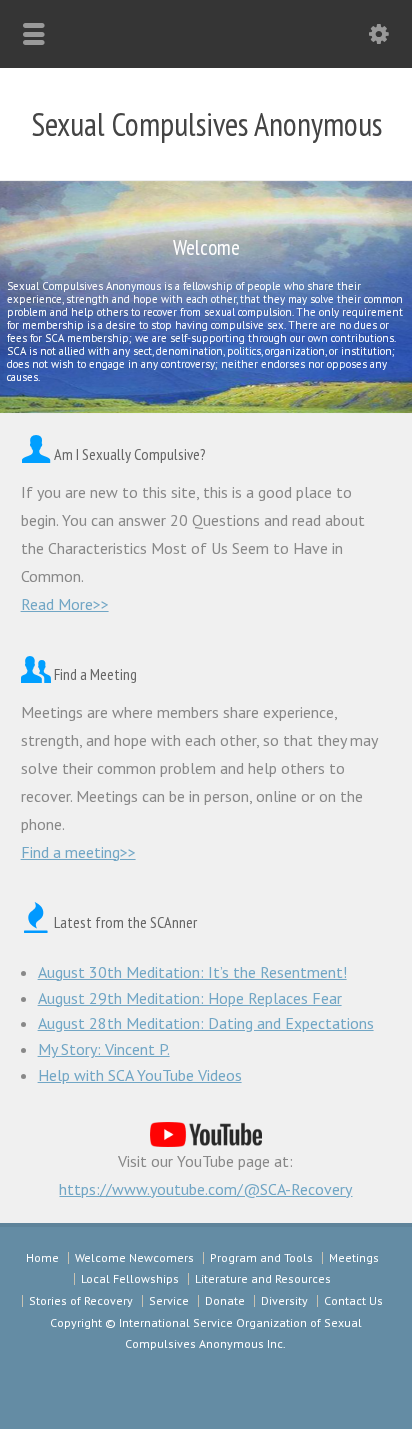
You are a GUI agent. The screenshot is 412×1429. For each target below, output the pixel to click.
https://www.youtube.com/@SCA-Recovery (205, 1189)
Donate (225, 1300)
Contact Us (353, 1300)
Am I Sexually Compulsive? (130, 454)
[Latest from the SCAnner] (36, 922)
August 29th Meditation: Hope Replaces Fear (190, 998)
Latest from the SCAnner (125, 922)
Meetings (354, 1257)
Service (169, 1300)
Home (42, 1257)
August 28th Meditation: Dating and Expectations (206, 1023)
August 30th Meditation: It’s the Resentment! (192, 972)
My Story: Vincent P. (104, 1049)
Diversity (284, 1300)
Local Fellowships (130, 1278)
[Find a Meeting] (36, 674)
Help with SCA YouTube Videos (140, 1075)
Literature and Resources (263, 1278)
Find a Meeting (95, 674)
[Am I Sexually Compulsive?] (36, 454)
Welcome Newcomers (134, 1257)
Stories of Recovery (81, 1300)
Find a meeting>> (78, 852)
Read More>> (65, 604)
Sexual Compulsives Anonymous (206, 124)
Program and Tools (261, 1257)
